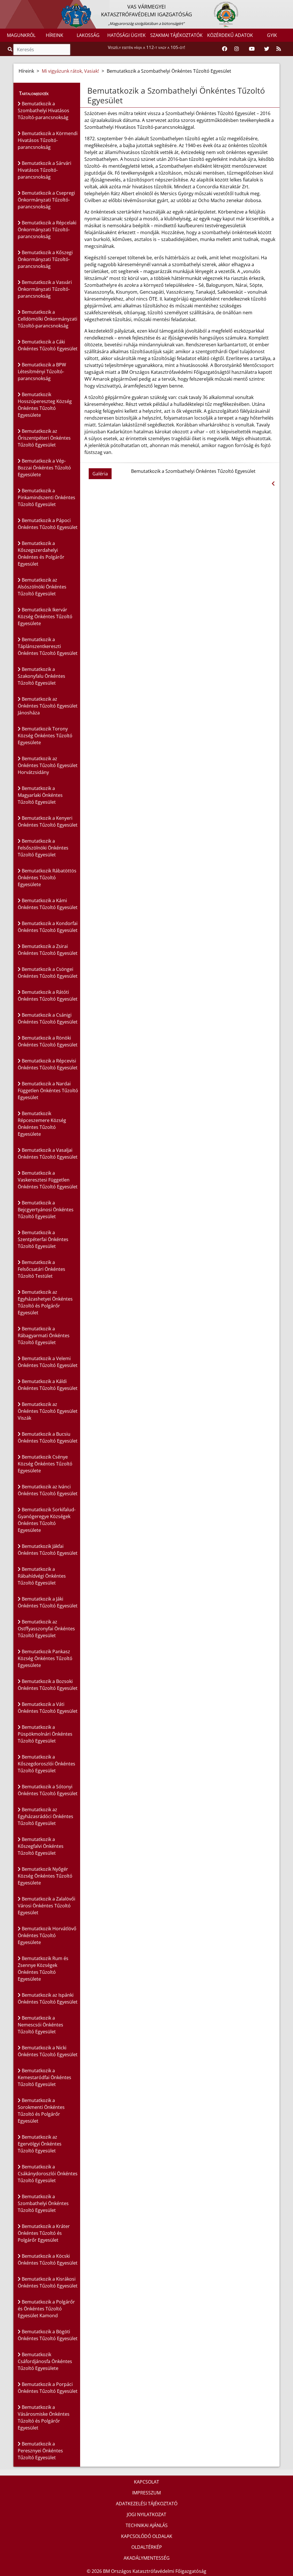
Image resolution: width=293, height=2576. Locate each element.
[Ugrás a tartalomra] (11, 5)
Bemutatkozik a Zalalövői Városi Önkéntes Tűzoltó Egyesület (46, 1906)
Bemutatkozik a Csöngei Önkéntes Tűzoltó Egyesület (48, 973)
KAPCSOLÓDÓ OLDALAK (147, 2536)
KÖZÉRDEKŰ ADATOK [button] (230, 35)
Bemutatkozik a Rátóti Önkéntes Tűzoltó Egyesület (48, 995)
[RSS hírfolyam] (279, 49)
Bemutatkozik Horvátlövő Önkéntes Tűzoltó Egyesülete (47, 1935)
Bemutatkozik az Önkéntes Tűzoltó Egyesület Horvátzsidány (48, 765)
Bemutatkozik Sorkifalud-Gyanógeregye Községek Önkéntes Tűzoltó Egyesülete (47, 1520)
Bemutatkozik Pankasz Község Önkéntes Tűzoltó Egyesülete (45, 1658)
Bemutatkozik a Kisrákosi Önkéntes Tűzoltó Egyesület (48, 2282)
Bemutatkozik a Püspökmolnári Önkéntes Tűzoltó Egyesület (45, 1734)
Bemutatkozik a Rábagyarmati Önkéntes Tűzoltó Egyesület (44, 1336)
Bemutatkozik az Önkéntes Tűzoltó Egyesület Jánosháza (48, 706)
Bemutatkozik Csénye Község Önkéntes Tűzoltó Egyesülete (45, 1464)
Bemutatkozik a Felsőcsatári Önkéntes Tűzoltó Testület (41, 1269)
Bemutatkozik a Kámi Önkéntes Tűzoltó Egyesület (48, 904)
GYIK (272, 35)
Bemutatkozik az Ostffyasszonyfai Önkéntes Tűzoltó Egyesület (46, 1629)
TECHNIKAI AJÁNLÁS (147, 2525)
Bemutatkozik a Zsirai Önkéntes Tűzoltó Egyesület (48, 950)
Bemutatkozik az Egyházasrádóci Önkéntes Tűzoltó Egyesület (45, 1816)
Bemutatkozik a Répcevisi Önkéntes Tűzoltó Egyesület (48, 1064)
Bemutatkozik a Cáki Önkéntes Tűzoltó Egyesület (48, 345)
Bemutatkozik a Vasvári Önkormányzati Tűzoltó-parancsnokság (45, 289)
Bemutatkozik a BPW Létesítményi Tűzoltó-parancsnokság (42, 372)
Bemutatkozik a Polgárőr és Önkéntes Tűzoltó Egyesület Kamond (46, 2309)
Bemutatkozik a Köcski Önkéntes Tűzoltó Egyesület (48, 2259)
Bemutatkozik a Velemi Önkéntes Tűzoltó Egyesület (48, 1362)
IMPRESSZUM (146, 2493)
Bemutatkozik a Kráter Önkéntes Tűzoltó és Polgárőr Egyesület (44, 2233)
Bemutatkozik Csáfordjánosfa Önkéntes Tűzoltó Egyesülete (45, 2361)
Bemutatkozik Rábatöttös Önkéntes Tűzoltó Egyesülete (47, 878)
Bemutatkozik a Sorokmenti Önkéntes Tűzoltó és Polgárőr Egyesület (41, 2111)
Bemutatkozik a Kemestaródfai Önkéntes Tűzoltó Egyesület (44, 2077)
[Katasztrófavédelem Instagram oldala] (237, 49)
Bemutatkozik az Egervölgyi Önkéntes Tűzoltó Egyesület (40, 2144)
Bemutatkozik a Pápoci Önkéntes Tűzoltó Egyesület (48, 524)
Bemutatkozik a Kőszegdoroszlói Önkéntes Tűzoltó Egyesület (46, 1764)
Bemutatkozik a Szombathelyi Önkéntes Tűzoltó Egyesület (43, 2203)
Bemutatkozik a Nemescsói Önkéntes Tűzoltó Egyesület (40, 2025)
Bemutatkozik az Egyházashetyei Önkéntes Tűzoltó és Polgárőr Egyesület (45, 1302)
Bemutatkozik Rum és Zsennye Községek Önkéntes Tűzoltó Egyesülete (43, 1969)
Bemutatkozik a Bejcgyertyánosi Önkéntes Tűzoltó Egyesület (46, 1210)
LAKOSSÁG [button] (88, 35)
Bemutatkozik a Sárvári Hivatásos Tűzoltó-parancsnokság (44, 170)
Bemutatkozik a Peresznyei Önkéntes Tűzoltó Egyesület (40, 2451)
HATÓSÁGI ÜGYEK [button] (126, 35)
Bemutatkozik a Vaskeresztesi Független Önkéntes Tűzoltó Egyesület (48, 1180)
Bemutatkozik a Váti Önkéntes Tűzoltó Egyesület (48, 1708)
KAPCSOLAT (146, 2482)
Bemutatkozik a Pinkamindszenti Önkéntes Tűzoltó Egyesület (46, 497)
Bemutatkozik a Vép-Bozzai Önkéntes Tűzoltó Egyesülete (44, 468)
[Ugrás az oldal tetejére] (87, 91)
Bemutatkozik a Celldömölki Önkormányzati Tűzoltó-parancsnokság (47, 319)
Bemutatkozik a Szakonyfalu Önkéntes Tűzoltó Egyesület (41, 676)
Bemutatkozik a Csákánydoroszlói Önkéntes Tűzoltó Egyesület (48, 2174)
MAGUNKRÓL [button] (21, 35)
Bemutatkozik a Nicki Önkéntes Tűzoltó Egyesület (48, 2051)
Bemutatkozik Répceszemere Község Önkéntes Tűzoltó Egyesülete (42, 1124)
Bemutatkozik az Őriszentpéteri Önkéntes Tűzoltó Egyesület (44, 438)
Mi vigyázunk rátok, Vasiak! (70, 71)
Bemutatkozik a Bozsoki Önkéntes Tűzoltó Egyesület (48, 1685)
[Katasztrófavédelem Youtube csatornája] (252, 49)
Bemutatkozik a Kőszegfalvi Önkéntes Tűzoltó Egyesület (41, 1846)
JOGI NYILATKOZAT (146, 2514)
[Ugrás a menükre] (4, 5)
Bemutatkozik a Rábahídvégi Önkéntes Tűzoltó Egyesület (42, 1576)
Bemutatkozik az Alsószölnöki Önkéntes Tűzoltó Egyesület (42, 587)
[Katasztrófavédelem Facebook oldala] (225, 49)
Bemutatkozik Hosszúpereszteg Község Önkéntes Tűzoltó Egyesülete (45, 405)
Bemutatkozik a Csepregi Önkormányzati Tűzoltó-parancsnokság (46, 200)
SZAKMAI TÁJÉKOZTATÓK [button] (176, 35)
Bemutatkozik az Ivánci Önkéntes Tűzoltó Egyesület (48, 1490)
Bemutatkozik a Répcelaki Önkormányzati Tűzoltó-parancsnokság (47, 230)
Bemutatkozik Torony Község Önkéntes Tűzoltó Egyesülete (45, 736)
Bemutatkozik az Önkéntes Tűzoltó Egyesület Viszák (48, 1411)
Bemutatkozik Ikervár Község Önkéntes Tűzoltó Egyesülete (45, 617)
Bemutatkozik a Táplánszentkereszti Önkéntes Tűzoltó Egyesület (48, 646)
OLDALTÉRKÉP (147, 2547)
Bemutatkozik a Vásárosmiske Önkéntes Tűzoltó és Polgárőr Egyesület (44, 2417)
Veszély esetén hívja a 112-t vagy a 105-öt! (146, 47)
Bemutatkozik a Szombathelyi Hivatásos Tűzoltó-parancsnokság (43, 110)
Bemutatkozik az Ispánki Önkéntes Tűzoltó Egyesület (48, 1998)
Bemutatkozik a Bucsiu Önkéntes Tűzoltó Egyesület (48, 1437)
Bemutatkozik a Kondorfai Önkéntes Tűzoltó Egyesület (48, 927)
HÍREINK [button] (55, 35)
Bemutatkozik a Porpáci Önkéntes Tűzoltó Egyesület (48, 2388)
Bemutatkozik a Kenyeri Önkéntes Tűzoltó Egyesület (48, 821)
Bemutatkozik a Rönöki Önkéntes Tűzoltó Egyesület (48, 1041)
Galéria (100, 474)
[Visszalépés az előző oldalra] (273, 484)
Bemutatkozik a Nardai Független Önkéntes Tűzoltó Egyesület (48, 1091)
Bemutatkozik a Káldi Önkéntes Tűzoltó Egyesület (48, 1385)
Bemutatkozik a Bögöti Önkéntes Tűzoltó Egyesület (48, 2335)
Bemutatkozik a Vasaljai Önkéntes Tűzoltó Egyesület (48, 1153)
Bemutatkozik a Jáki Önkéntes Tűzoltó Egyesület (48, 1602)
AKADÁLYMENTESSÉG (147, 2558)
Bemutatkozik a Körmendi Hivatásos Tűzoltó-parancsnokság (48, 140)
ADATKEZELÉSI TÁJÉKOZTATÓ (147, 2504)
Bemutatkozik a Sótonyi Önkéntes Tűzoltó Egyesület (48, 1790)
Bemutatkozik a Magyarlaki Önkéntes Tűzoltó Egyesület (40, 795)
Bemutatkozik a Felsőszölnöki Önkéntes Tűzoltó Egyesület (43, 848)
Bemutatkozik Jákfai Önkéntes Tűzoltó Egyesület (48, 1550)
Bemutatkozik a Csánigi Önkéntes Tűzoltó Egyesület (48, 1018)
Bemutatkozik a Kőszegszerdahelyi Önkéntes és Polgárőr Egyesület (41, 554)
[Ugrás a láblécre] (17, 5)
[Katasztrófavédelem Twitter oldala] (267, 49)
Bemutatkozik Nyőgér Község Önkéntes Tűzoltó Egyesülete (45, 1876)
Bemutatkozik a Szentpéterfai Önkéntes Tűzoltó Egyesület (43, 1239)
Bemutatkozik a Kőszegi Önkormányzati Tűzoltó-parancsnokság (45, 259)
